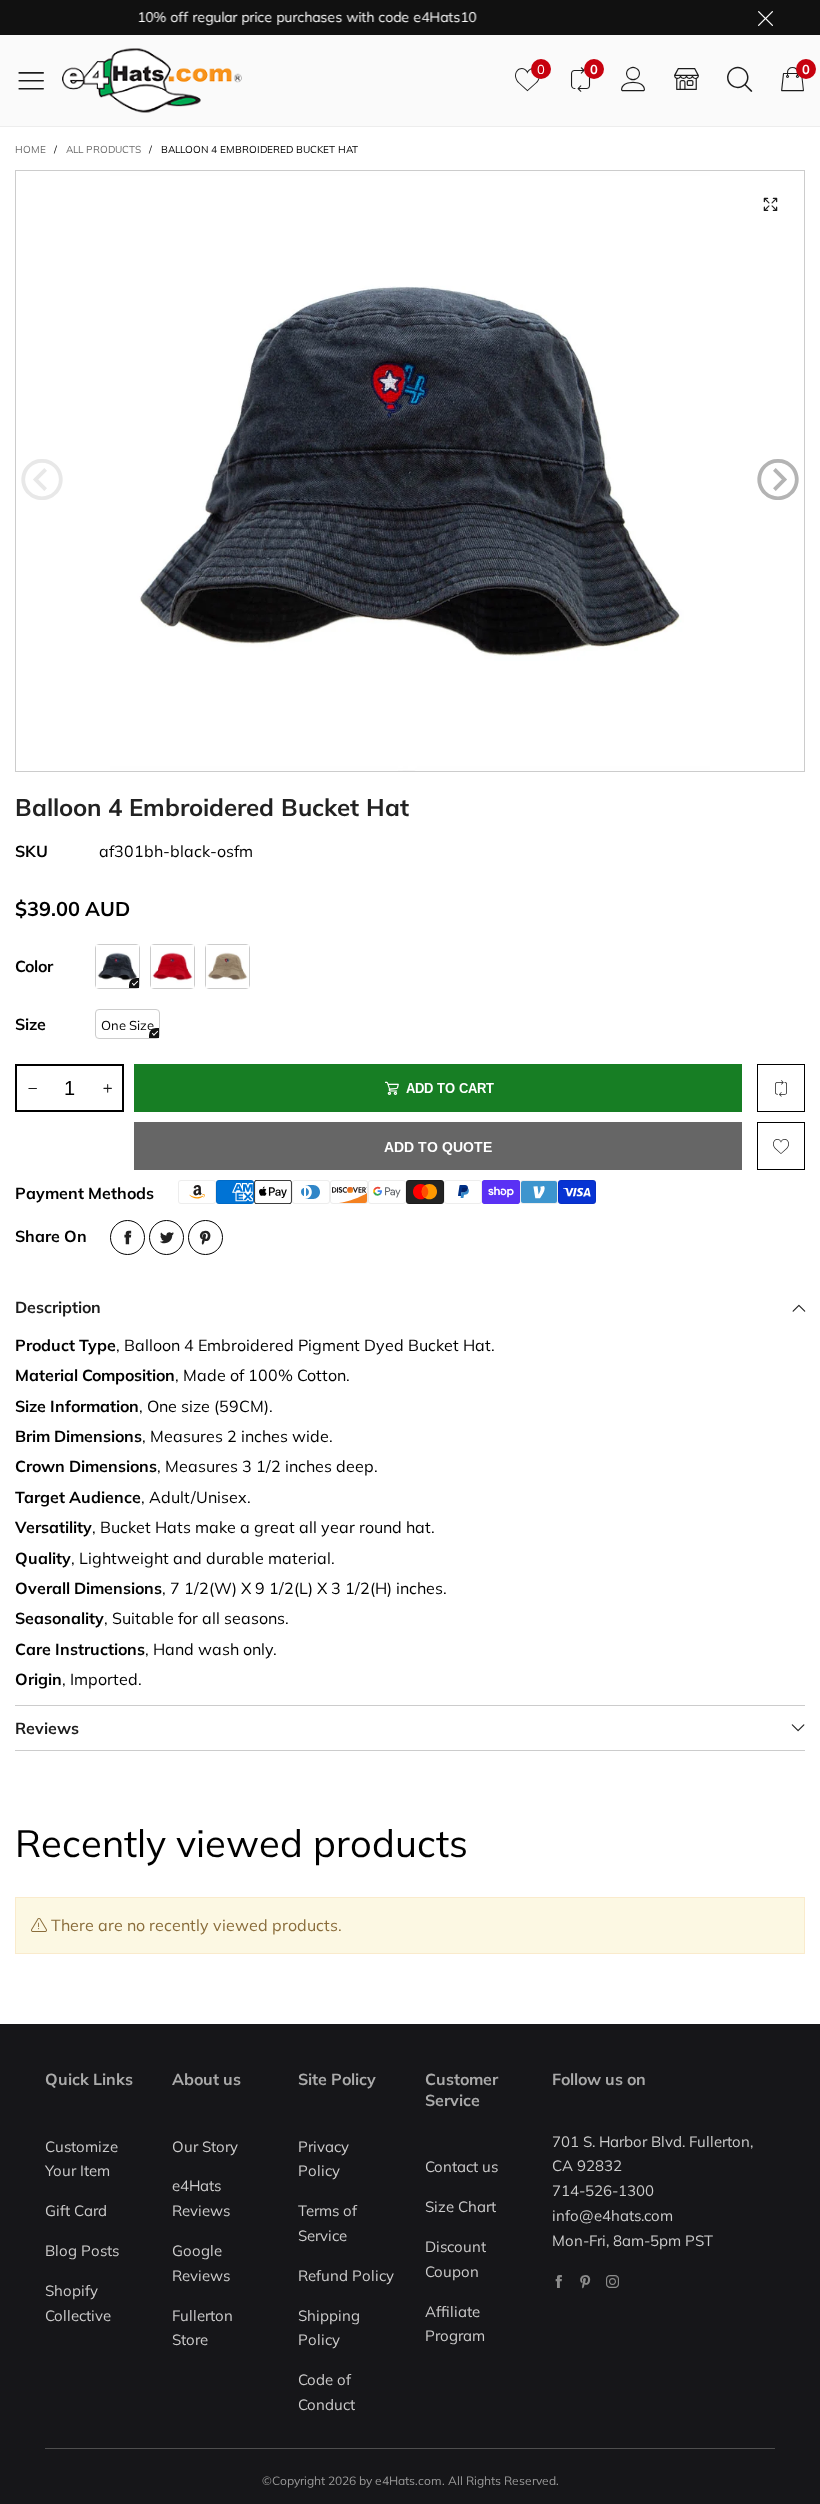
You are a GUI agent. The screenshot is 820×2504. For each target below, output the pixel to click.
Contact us (461, 2166)
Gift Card (76, 2210)
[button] (42, 480)
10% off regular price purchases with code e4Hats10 (282, 17)
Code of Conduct (326, 2392)
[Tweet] (166, 1237)
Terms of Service (327, 2223)
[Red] (172, 966)
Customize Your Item (81, 2159)
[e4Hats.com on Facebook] (558, 2281)
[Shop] (686, 80)
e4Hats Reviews (201, 2198)
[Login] (633, 80)
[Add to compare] (781, 1088)
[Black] (117, 966)
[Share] (127, 1237)
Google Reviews (201, 2263)
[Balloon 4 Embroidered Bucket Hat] (410, 471)
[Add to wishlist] (781, 1146)
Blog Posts (82, 2250)
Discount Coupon (455, 2259)
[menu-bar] (38, 80)
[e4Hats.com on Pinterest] (585, 2281)
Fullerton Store (202, 2328)
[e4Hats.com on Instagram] (612, 2281)
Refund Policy (346, 2275)
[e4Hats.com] (281, 80)
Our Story (205, 2146)
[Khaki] (227, 966)
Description (58, 1307)
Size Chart (460, 2206)
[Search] (739, 80)
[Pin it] (205, 1237)
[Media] (770, 205)
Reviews (47, 1728)
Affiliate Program (455, 2324)
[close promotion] (765, 17)
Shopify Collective (78, 2303)
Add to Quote (438, 1147)
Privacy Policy (323, 2159)
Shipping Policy (329, 2328)
